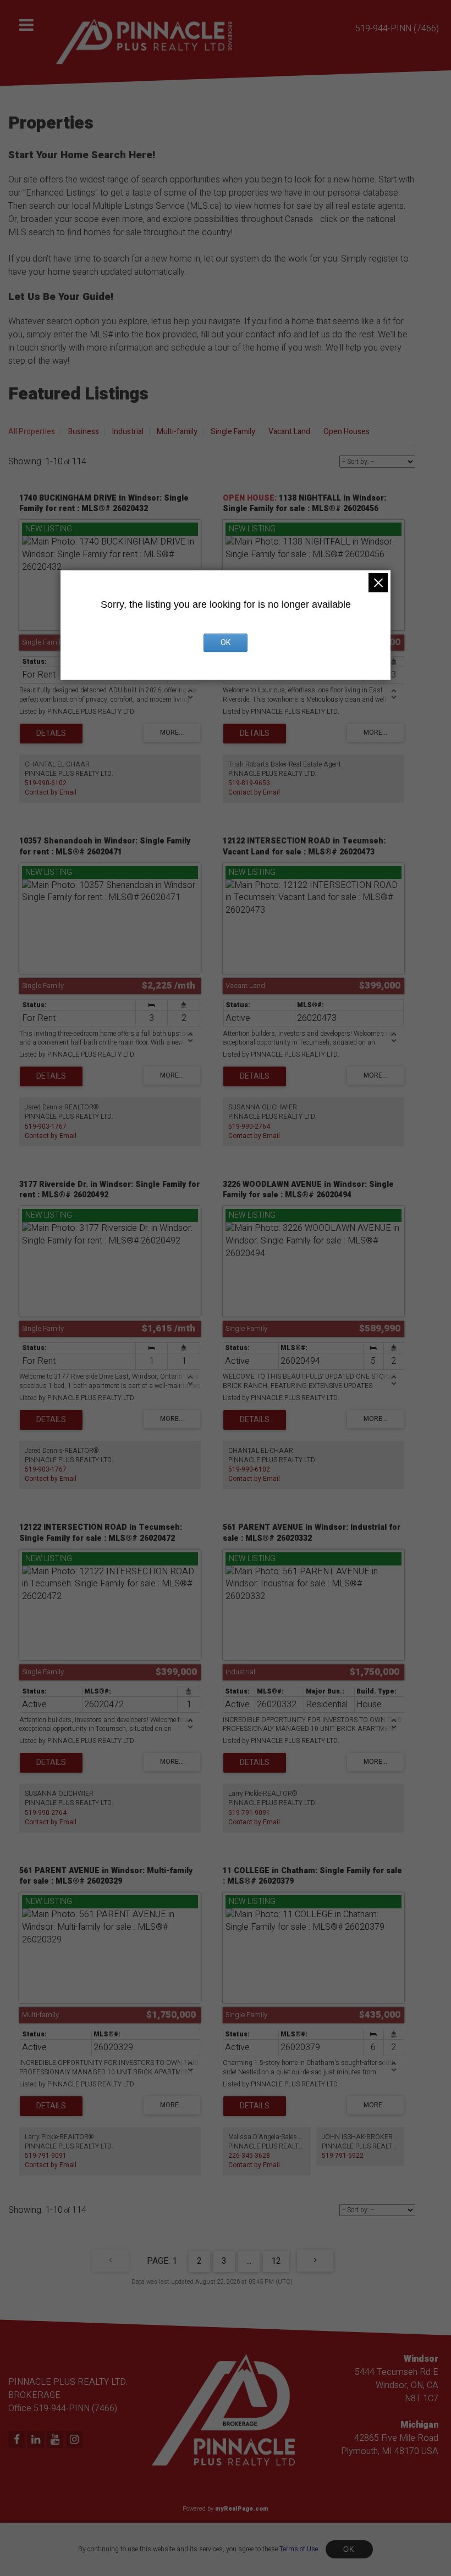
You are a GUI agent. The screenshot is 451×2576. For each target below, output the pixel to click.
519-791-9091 (249, 1813)
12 (276, 2261)
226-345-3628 (249, 2156)
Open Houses (346, 432)
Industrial (128, 432)
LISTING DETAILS (51, 734)
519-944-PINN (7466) (397, 29)
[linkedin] (37, 2440)
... (249, 2261)
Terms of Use (299, 2549)
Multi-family (177, 432)
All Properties (32, 432)
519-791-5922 (343, 2156)
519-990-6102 (46, 783)
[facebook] (18, 2440)
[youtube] (56, 2440)
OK (349, 2549)
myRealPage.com (242, 2509)
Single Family (233, 432)
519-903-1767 (46, 1126)
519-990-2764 (249, 1126)
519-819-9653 (249, 783)
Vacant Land (289, 432)
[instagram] (76, 2440)
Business (84, 432)
